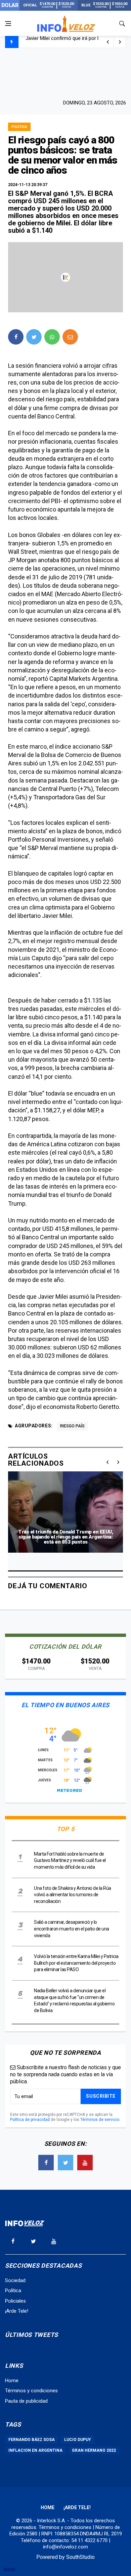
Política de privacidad (30, 2120)
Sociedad (15, 2280)
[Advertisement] (65, 73)
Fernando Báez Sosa (32, 2440)
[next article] (108, 42)
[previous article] (120, 42)
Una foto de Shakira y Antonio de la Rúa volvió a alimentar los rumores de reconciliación (73, 1895)
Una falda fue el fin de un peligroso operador (75, 42)
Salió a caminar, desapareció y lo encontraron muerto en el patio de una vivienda (72, 1929)
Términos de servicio (100, 2120)
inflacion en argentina (35, 2450)
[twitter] (34, 337)
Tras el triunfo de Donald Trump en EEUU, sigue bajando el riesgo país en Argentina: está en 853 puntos (65, 1537)
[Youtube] (85, 2163)
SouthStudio (80, 2557)
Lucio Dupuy (78, 2440)
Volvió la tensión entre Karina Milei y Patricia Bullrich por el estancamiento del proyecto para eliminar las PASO (76, 1963)
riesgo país (72, 1426)
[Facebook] (46, 2163)
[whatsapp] (52, 337)
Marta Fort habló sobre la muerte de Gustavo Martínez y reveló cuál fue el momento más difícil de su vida (70, 1860)
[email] (70, 337)
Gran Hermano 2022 (94, 2450)
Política (19, 127)
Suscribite (101, 2096)
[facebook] (16, 337)
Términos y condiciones (31, 2391)
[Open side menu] (8, 24)
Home (12, 2381)
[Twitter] (65, 2163)
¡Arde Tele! (17, 2311)
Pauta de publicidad (26, 2401)
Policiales (15, 2301)
